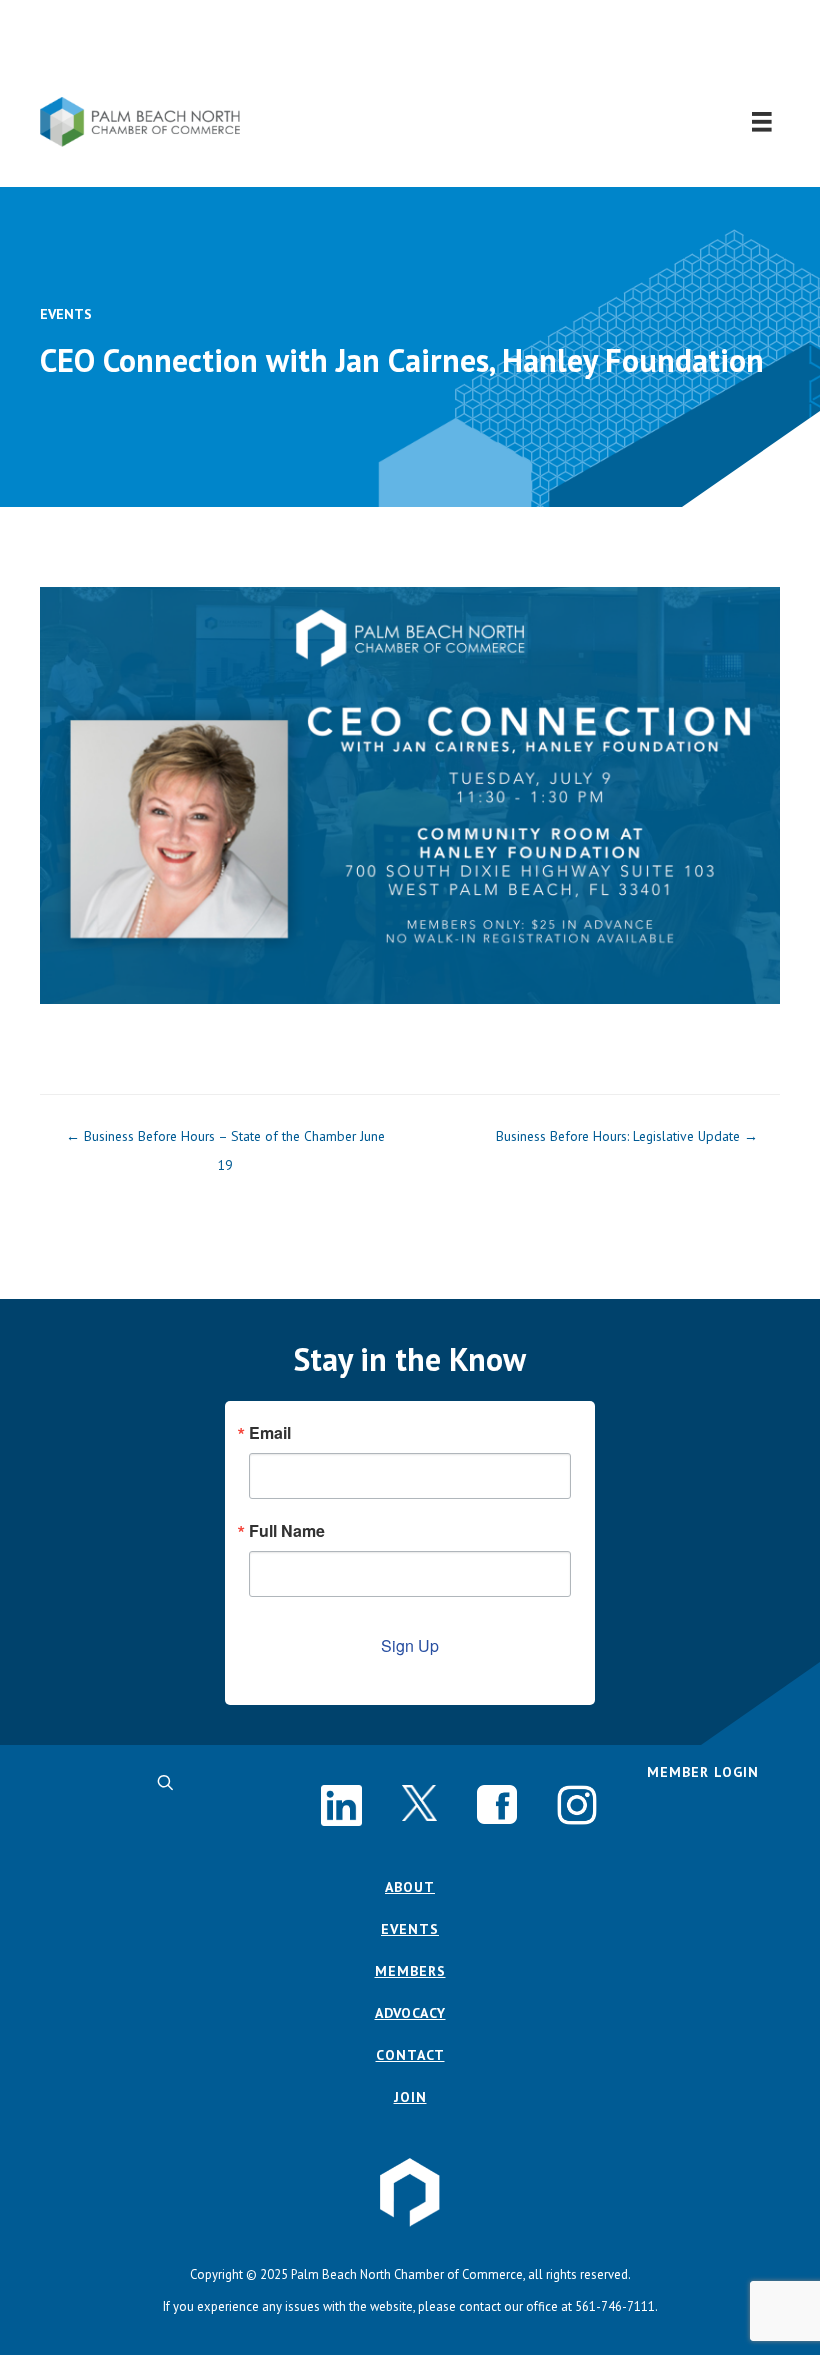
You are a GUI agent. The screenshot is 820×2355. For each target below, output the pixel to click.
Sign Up (410, 1645)
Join (410, 2097)
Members (410, 1971)
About (410, 1887)
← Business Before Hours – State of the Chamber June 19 (225, 1140)
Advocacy (410, 2013)
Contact (410, 2055)
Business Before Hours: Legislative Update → (627, 1136)
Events (66, 314)
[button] (410, 48)
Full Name (287, 1531)
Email (270, 1433)
